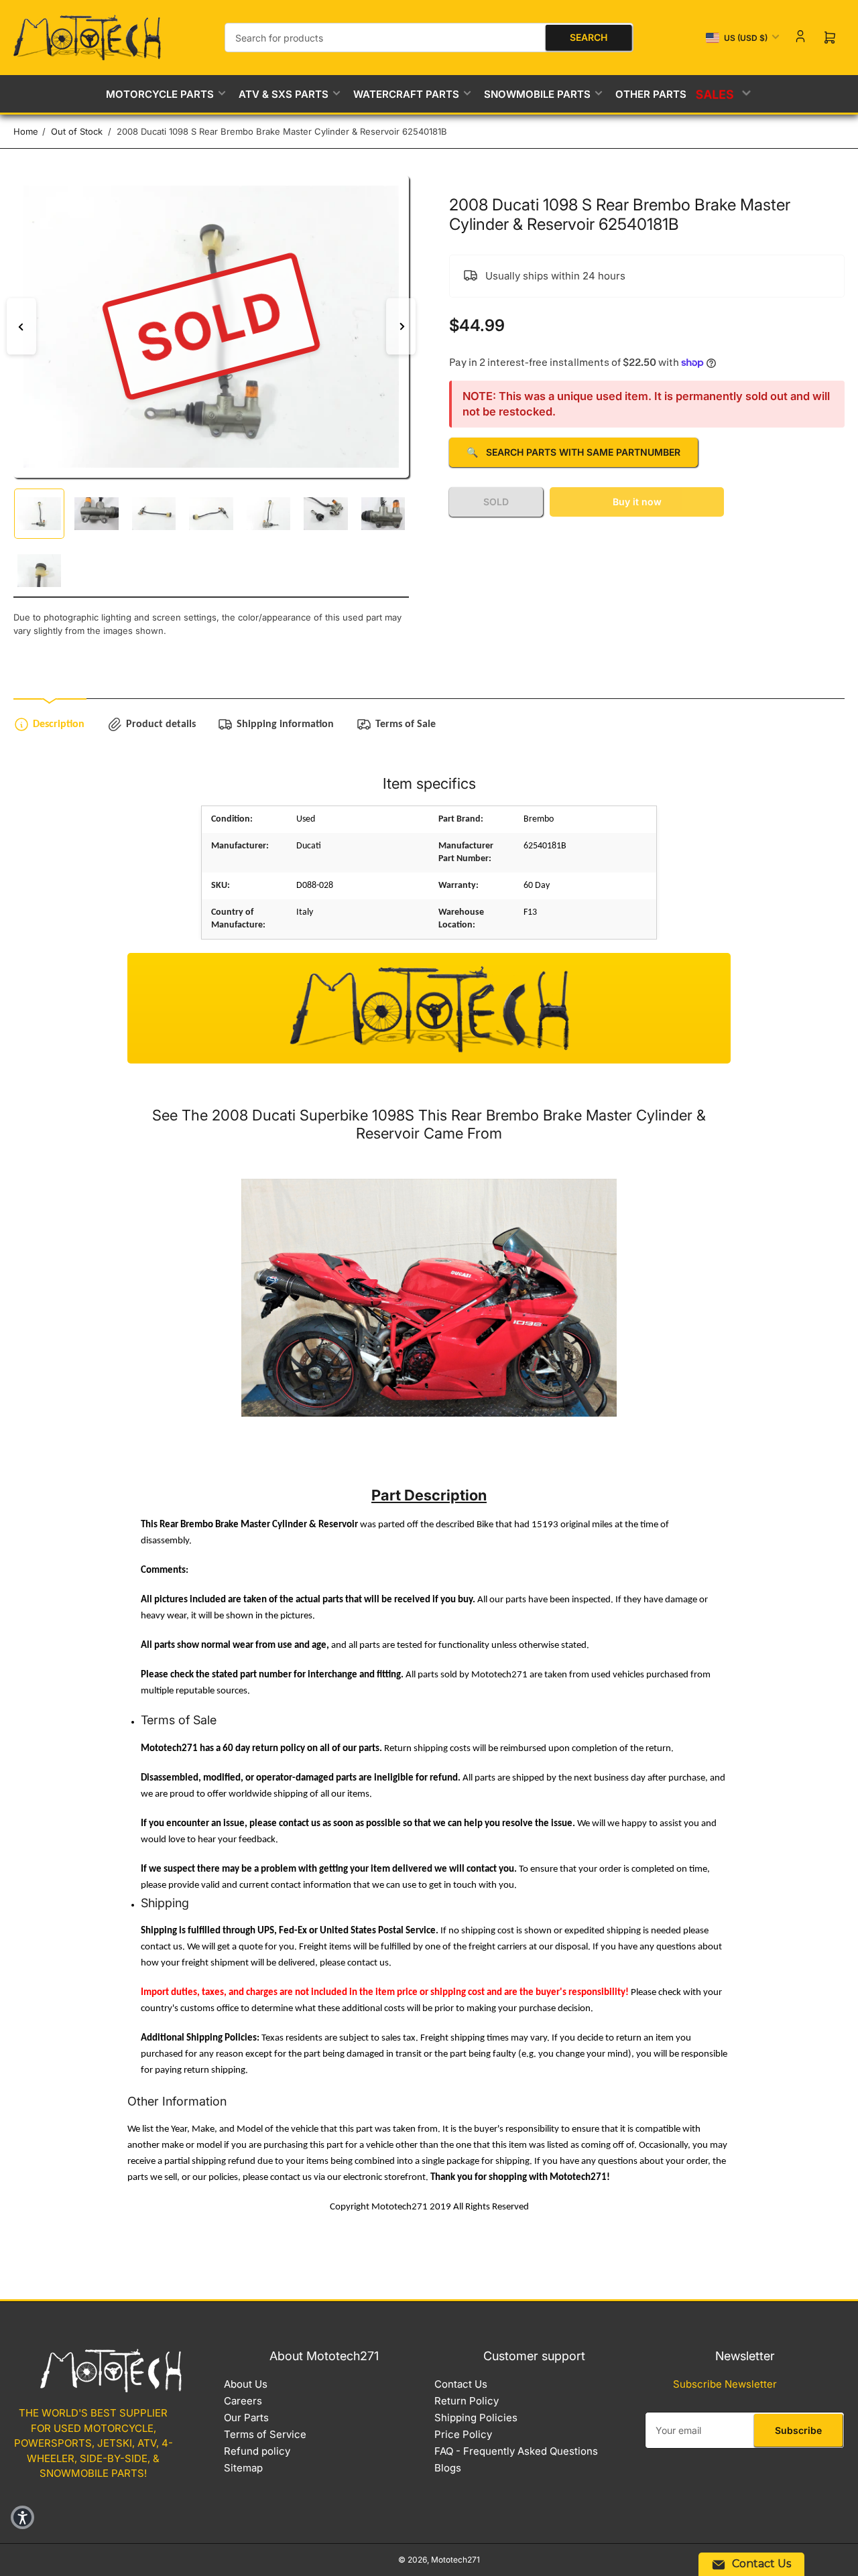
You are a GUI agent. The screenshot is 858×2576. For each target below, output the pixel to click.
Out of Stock (77, 131)
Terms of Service (265, 2434)
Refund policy (257, 2451)
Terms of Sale (406, 724)
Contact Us (461, 2384)
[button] (22, 2517)
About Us (246, 2384)
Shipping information (285, 724)
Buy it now (637, 502)
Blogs (448, 2468)
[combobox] (429, 38)
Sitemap (243, 2468)
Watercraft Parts (406, 94)
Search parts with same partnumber (573, 452)
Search (589, 37)
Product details (161, 724)
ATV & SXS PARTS (284, 94)
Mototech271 (455, 2560)
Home (26, 131)
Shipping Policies (476, 2418)
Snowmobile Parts (537, 94)
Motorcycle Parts (160, 94)
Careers (243, 2401)
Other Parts (651, 94)
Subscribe (798, 2430)
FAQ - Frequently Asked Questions (516, 2451)
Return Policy (467, 2401)
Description (59, 724)
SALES (716, 94)
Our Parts (246, 2418)
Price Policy (463, 2434)
